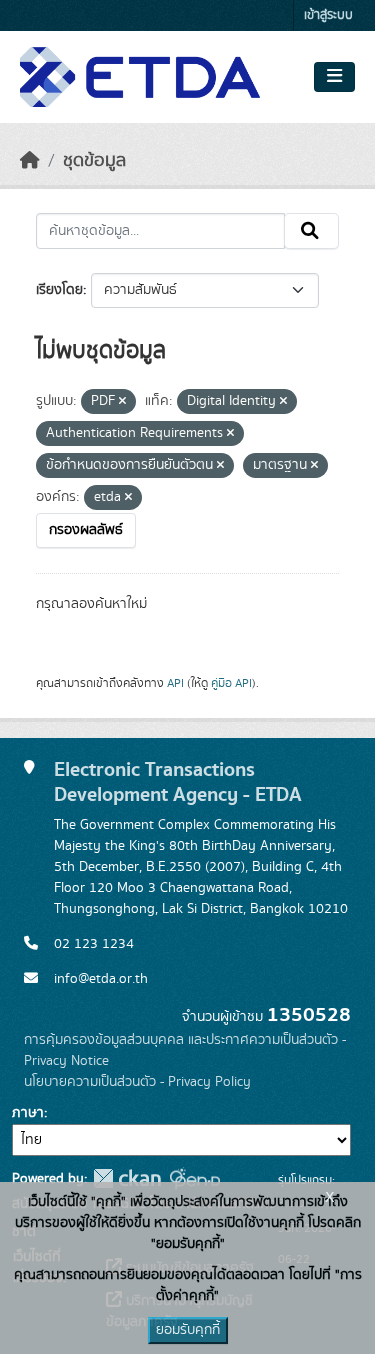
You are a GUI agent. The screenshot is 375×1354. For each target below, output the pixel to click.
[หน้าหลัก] (30, 161)
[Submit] (311, 231)
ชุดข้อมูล (94, 161)
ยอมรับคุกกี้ (188, 1330)
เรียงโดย (59, 290)
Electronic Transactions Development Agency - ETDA (178, 782)
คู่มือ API (231, 683)
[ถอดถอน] (122, 402)
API (175, 683)
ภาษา (28, 1113)
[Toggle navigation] (334, 77)
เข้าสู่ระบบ (328, 15)
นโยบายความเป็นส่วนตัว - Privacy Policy (137, 1082)
